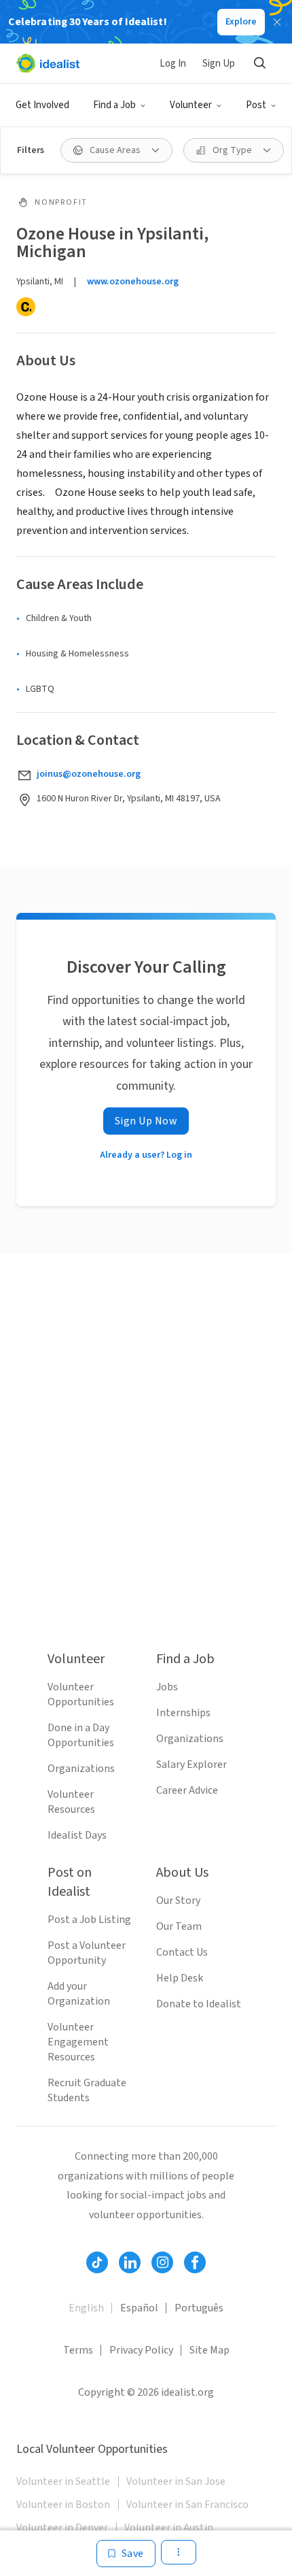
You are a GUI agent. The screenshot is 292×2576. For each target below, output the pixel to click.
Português (199, 2308)
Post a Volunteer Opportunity (87, 1953)
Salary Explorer (191, 1764)
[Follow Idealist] (97, 2262)
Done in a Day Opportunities (81, 1735)
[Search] (259, 63)
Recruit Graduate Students (87, 2090)
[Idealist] (48, 63)
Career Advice (187, 1790)
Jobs (167, 1687)
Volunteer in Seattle (63, 2481)
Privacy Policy (141, 2350)
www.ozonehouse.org (133, 282)
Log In (173, 64)
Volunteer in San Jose (176, 2481)
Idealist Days (77, 1835)
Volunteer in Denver (62, 2528)
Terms (78, 2350)
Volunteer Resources (71, 1802)
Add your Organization (79, 1994)
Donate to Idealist (199, 2004)
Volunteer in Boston (63, 2505)
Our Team (179, 1926)
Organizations (81, 1769)
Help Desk (180, 1978)
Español (139, 2308)
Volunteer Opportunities (81, 1694)
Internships (183, 1713)
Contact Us (182, 1952)
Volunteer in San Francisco (187, 2505)
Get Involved (42, 105)
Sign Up (219, 64)
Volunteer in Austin (169, 2528)
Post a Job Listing (89, 1920)
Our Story (178, 1901)
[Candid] (26, 307)
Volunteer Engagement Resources (78, 2042)
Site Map (209, 2350)
